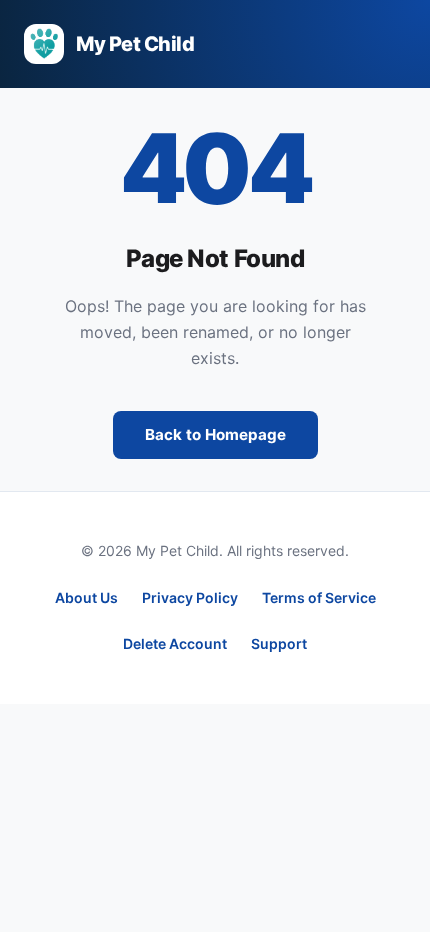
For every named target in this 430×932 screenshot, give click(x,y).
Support (279, 643)
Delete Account (175, 643)
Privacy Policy (190, 597)
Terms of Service (319, 597)
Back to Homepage (215, 434)
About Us (86, 597)
